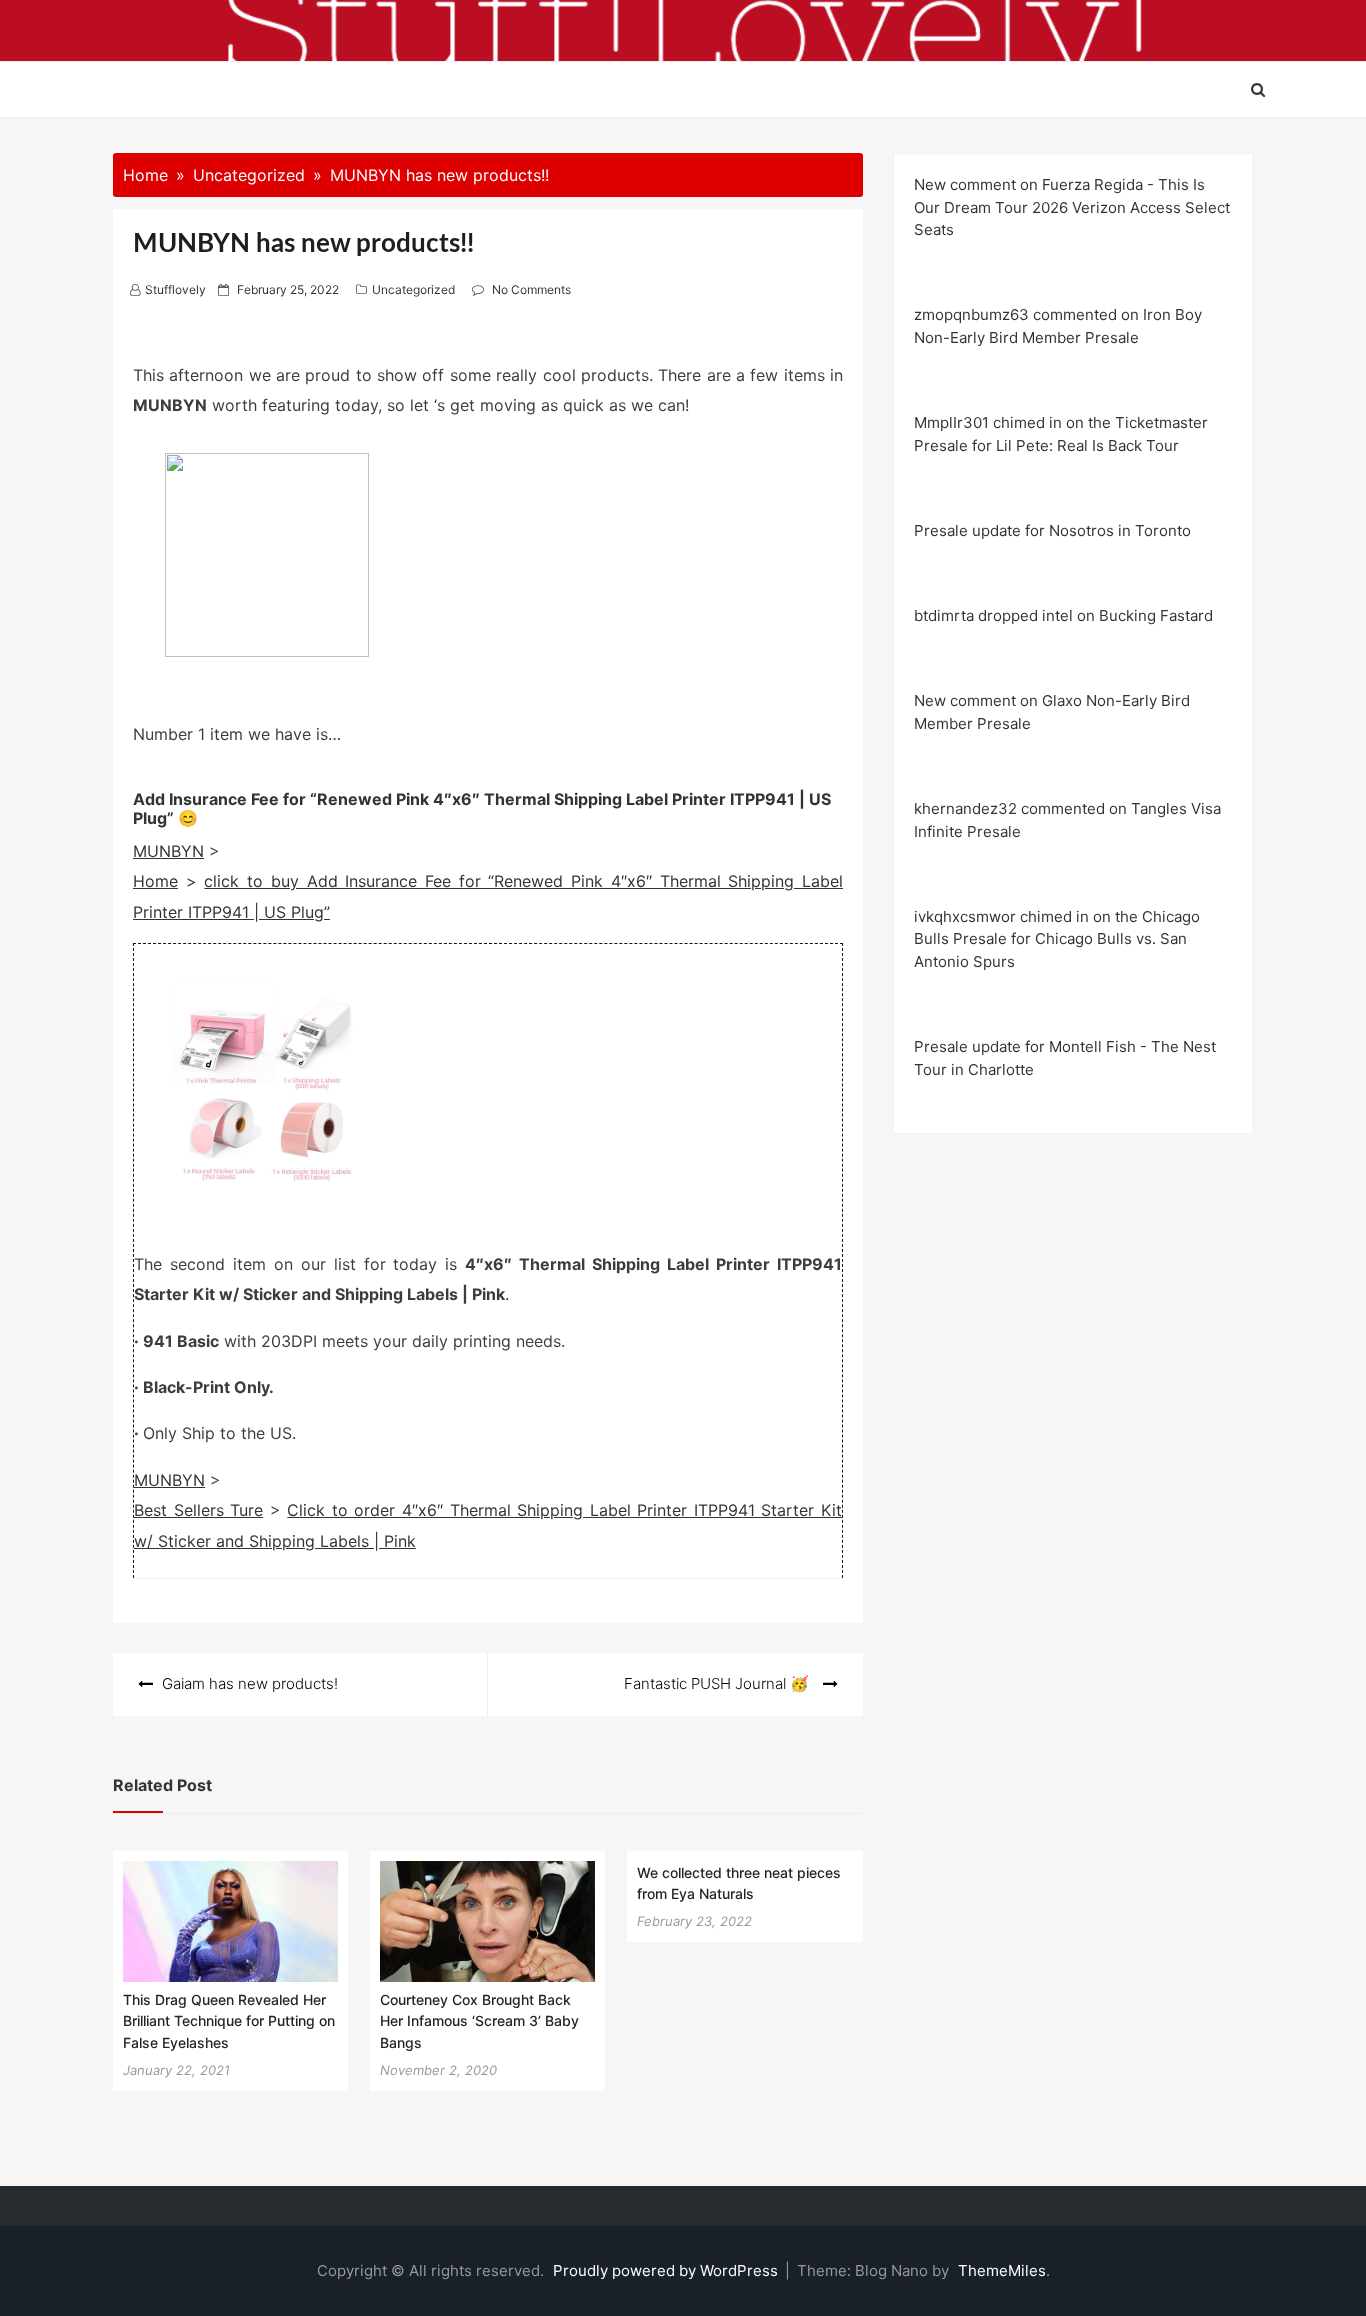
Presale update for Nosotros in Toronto (1052, 530)
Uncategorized (413, 289)
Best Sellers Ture (198, 1510)
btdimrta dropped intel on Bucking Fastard (1063, 615)
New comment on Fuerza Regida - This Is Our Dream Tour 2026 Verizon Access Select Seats (1072, 207)
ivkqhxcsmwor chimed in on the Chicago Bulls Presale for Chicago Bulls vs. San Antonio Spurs (1057, 939)
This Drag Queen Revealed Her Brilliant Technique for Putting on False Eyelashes (229, 2021)
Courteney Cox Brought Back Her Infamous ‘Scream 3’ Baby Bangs (479, 2021)
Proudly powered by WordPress (667, 2270)
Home (155, 881)
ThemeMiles (1002, 2270)
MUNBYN (168, 851)
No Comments (531, 289)
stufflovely (175, 289)
